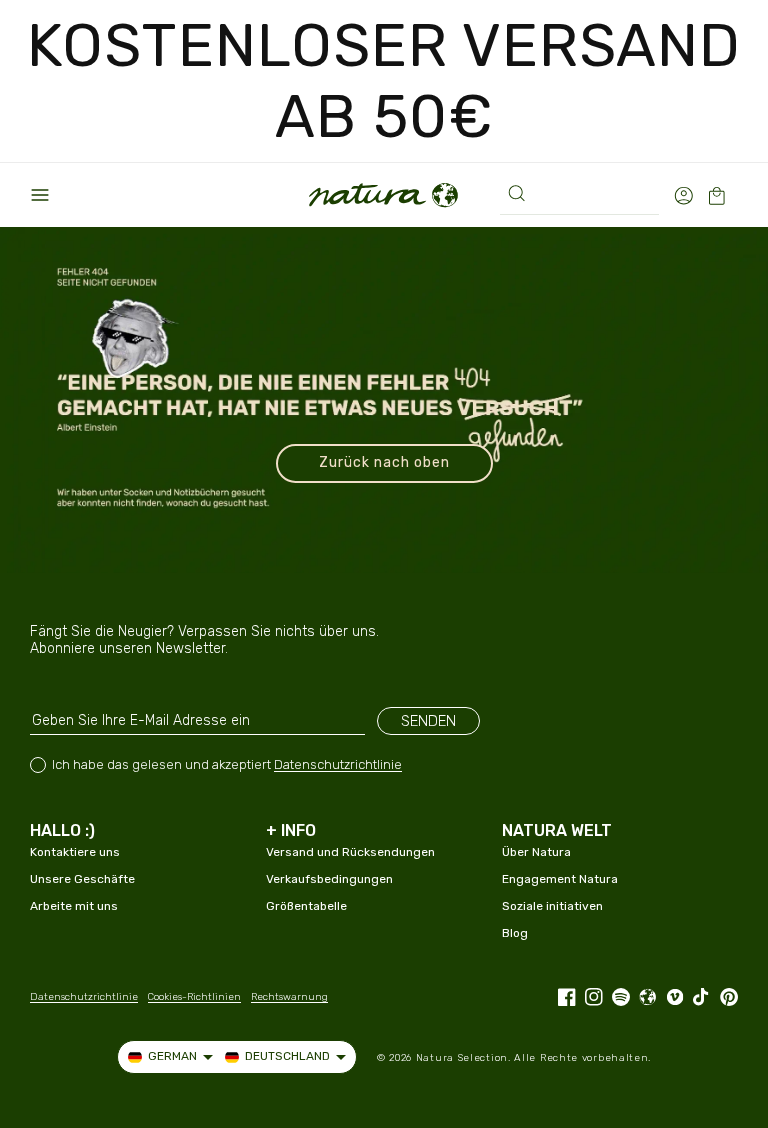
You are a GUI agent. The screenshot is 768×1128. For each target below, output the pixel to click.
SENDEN (428, 721)
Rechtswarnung (289, 997)
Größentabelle (306, 906)
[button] (40, 195)
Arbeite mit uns (74, 906)
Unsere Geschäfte (82, 879)
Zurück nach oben (384, 462)
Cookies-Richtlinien (194, 997)
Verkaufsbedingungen (329, 879)
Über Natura (536, 852)
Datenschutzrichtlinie (338, 764)
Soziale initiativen (552, 906)
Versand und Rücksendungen (350, 852)
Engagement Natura (560, 879)
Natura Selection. (463, 1058)
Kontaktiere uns (75, 852)
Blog (515, 933)
